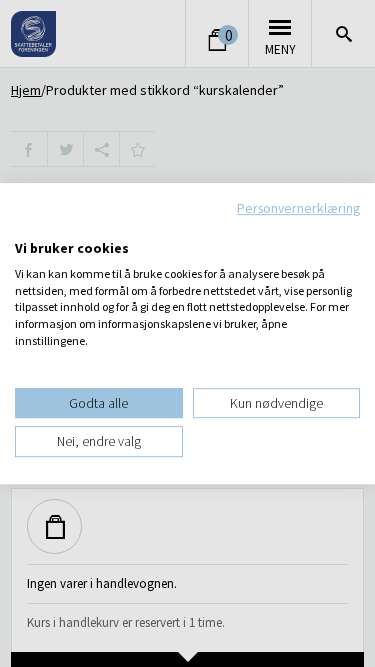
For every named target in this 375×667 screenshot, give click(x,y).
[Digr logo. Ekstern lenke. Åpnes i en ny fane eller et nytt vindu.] (28, 227)
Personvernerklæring (298, 208)
